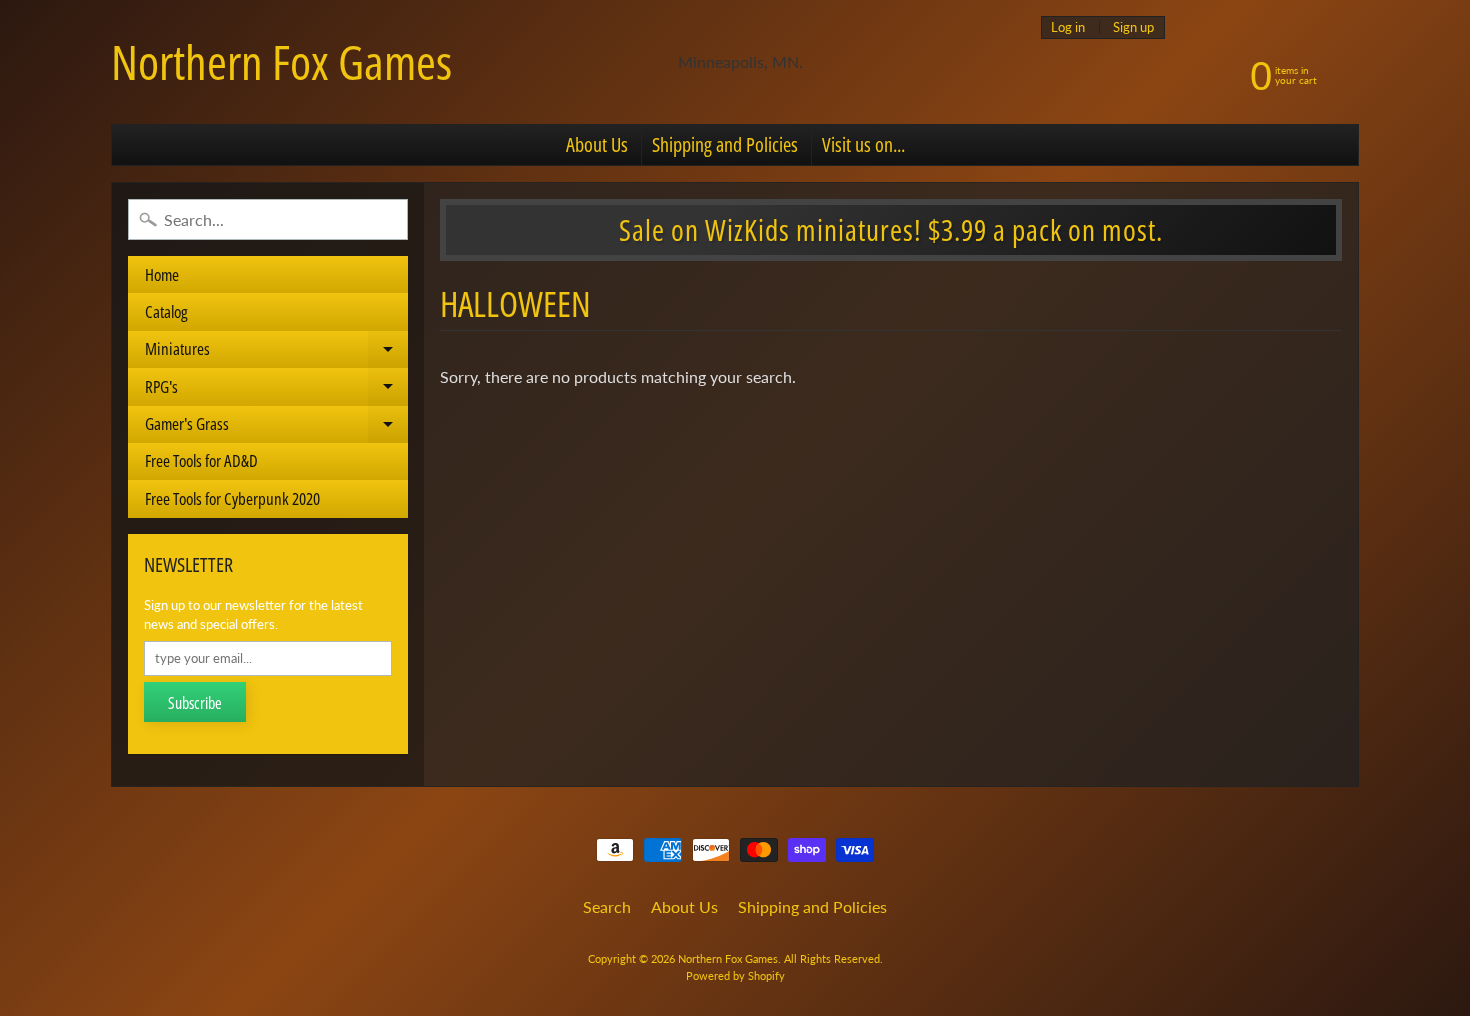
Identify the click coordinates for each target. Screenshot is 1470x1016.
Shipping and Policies (725, 144)
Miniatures (276, 352)
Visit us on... (863, 144)
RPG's (276, 390)
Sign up (1133, 27)
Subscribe (195, 703)
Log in (1068, 27)
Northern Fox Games (281, 62)
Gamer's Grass (276, 427)
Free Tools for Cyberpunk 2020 (232, 498)
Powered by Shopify (735, 975)
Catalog (166, 311)
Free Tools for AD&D (201, 460)
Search (607, 906)
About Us (597, 144)
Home (162, 274)
